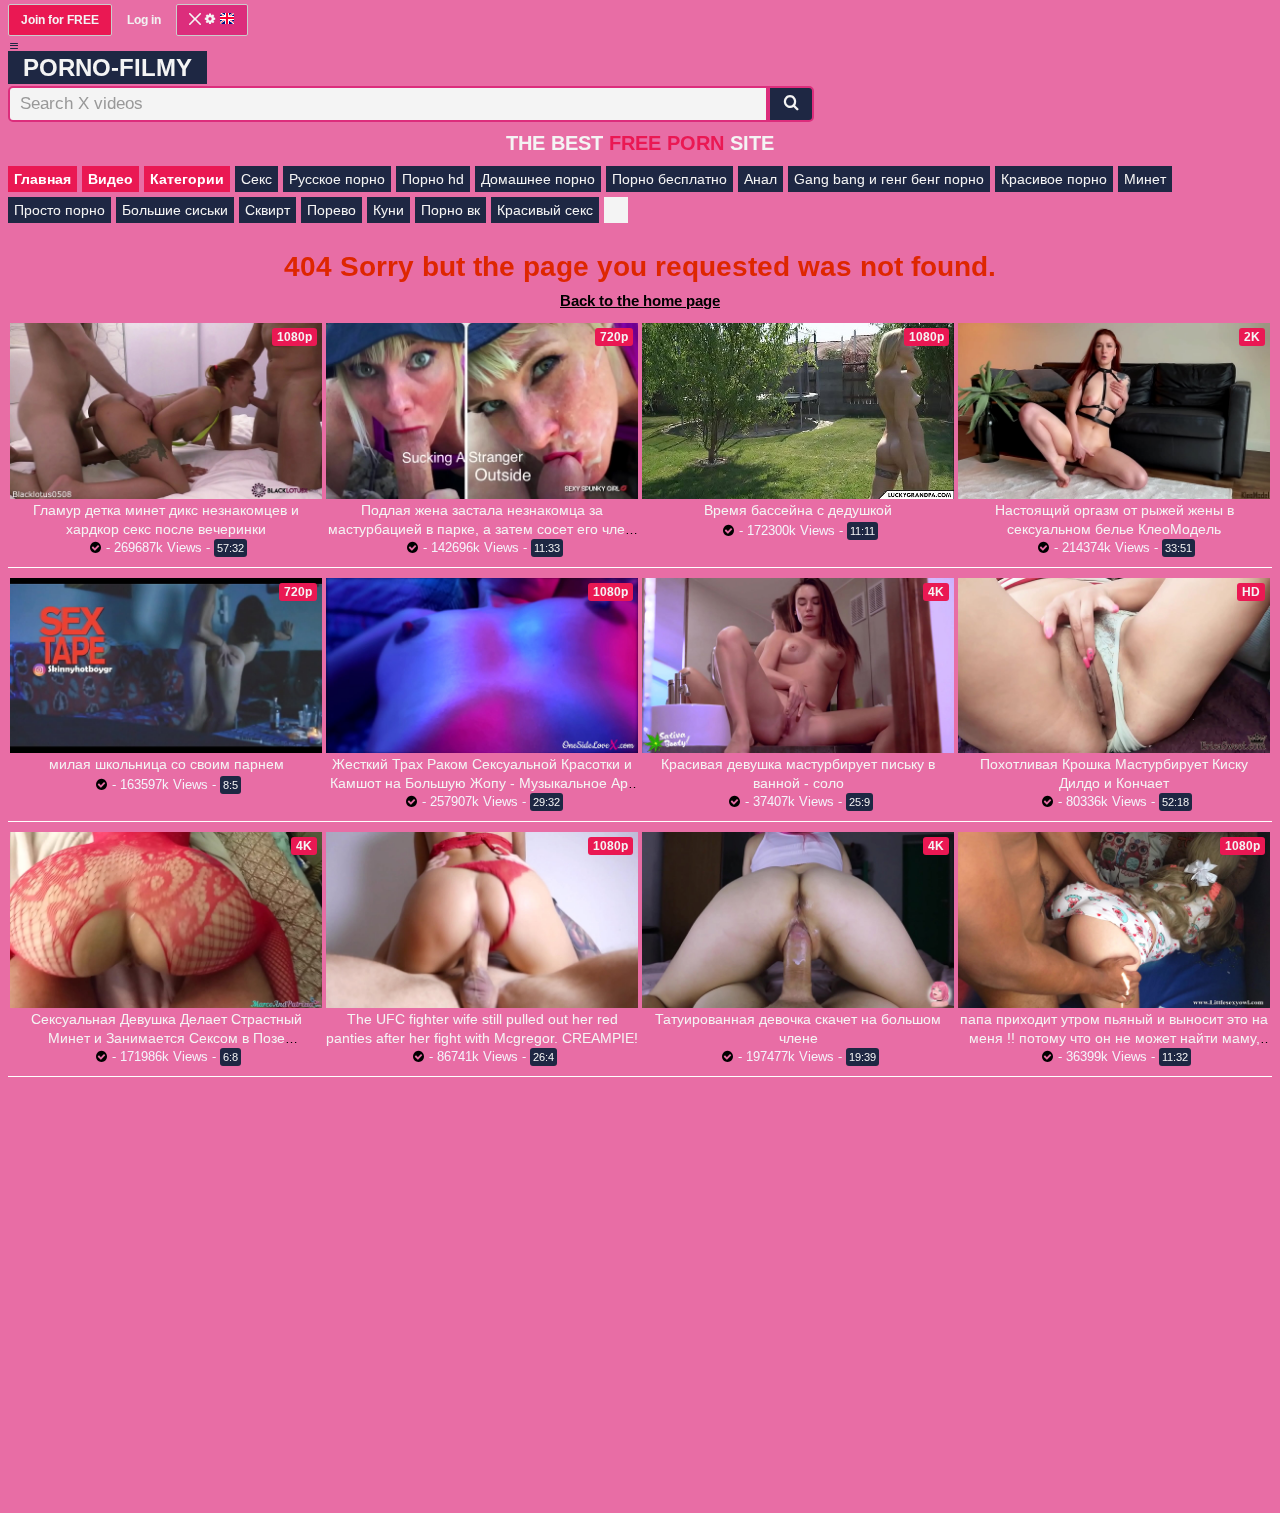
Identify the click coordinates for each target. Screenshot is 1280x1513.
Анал (760, 179)
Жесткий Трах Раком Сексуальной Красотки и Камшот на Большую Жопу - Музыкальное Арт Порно (482, 783)
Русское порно (337, 179)
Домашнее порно (538, 179)
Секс (256, 179)
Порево (331, 210)
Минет (1145, 179)
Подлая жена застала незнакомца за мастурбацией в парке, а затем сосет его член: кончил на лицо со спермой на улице (482, 529)
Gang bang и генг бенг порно (889, 179)
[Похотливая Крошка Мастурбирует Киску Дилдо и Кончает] (1114, 666)
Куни (388, 210)
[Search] (791, 104)
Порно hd (433, 179)
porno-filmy (107, 67)
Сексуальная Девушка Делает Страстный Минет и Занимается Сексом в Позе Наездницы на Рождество (166, 1038)
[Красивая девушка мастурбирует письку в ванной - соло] (798, 666)
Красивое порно (1054, 179)
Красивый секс (545, 210)
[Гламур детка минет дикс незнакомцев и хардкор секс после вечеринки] (166, 411)
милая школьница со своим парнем (166, 764)
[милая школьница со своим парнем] (166, 666)
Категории (187, 179)
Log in (144, 20)
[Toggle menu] (14, 46)
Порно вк (450, 210)
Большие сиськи (175, 210)
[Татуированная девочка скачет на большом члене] (798, 920)
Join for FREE (60, 20)
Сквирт (267, 210)
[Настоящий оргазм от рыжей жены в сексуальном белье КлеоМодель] (1114, 411)
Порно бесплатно (669, 179)
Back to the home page (640, 300)
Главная (42, 179)
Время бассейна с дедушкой (798, 510)
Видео (110, 179)
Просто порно (59, 210)
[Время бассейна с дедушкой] (798, 410)
